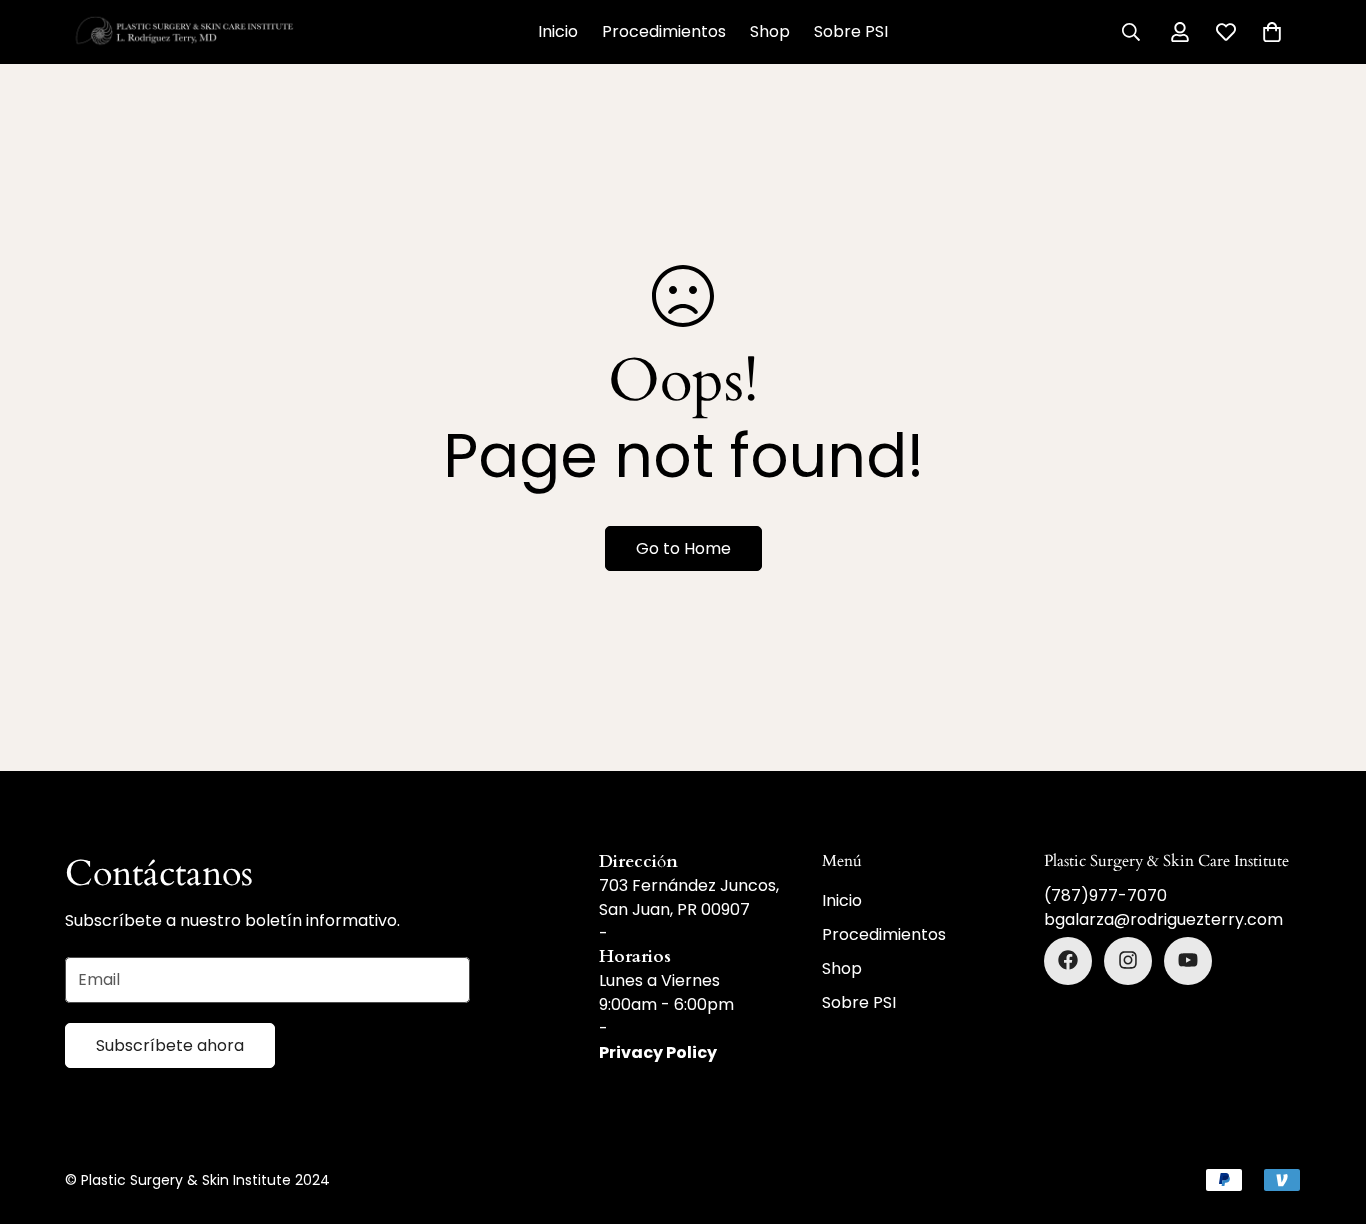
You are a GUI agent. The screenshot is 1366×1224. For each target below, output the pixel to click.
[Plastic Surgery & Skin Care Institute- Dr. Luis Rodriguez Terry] (185, 32)
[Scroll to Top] (1327, 1115)
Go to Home (683, 548)
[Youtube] (1188, 960)
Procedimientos (664, 31)
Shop (770, 31)
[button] (1272, 32)
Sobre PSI (851, 31)
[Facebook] (1068, 960)
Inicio (558, 31)
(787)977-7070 (1105, 894)
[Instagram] (1128, 960)
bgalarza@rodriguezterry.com (1163, 918)
